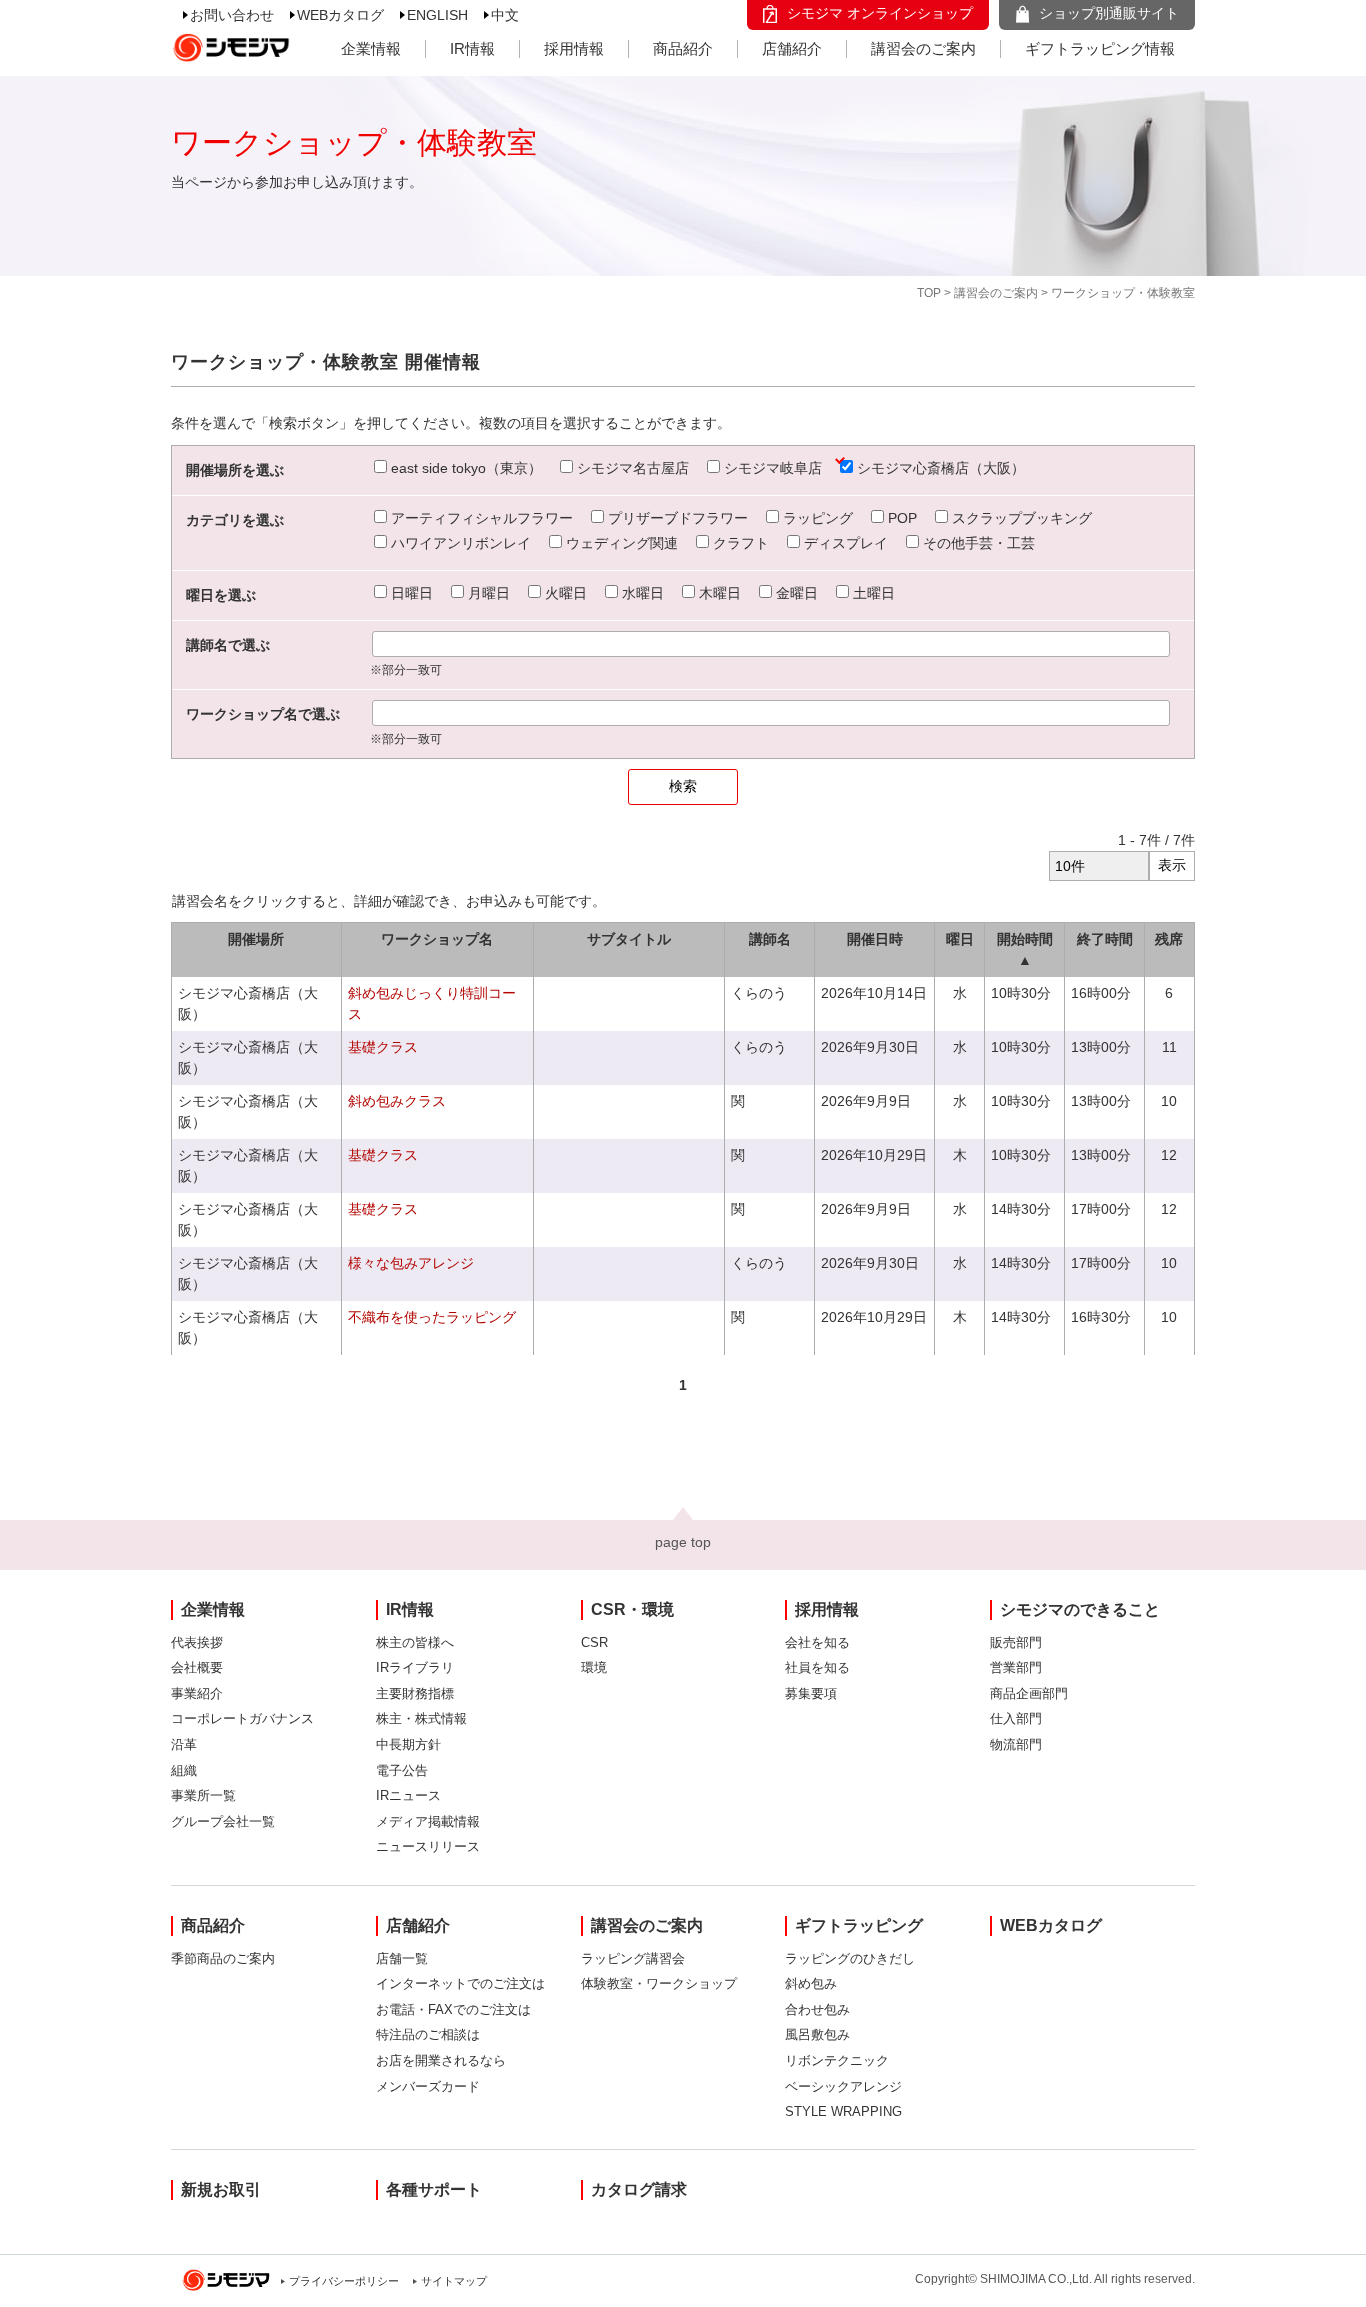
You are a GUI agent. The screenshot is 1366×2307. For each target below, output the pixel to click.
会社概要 (197, 1667)
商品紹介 (683, 48)
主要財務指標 (415, 1693)
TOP (929, 293)
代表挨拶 (197, 1642)
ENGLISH (437, 15)
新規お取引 (221, 2189)
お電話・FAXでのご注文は (453, 2009)
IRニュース (408, 1795)
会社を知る (817, 1642)
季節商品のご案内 (223, 1958)
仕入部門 (1016, 1718)
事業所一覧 (203, 1795)
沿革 (184, 1744)
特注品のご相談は (428, 2034)
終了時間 (1105, 939)
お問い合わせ (232, 15)
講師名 (770, 939)
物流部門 (1016, 1744)
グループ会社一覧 (223, 1821)
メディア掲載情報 (428, 1821)
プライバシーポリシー (344, 2281)
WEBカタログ (340, 15)
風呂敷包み (817, 2034)
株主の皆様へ (415, 1642)
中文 (505, 15)
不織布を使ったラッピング (432, 1317)
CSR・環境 (632, 1609)
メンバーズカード (428, 2086)
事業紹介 (197, 1693)
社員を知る (817, 1667)
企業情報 (371, 48)
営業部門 (1016, 1667)
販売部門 (1016, 1642)
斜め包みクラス (397, 1101)
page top (683, 1542)
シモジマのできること (1080, 1609)
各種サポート (434, 2189)
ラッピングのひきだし (850, 1958)
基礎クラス (383, 1047)
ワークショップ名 (437, 939)
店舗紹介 (792, 48)
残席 (1169, 939)
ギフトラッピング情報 (1100, 48)
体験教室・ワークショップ (659, 1983)
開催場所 (256, 939)
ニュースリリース (428, 1846)
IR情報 (472, 48)
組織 (184, 1770)
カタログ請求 (639, 2189)
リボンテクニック (837, 2060)
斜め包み (811, 1983)
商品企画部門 (1029, 1693)
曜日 (960, 939)
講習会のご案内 (923, 48)
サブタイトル (629, 939)
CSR (594, 1642)
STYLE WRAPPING (843, 2111)
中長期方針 (408, 1744)
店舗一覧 (402, 1958)
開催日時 (875, 939)
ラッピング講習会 (633, 1958)
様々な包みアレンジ (411, 1263)
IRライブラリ (415, 1667)
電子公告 (402, 1770)
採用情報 (574, 48)
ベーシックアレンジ (843, 2086)
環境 (594, 1667)
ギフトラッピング (859, 1925)
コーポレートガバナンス (242, 1718)
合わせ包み (817, 2009)
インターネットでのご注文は (460, 1983)
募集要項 (811, 1693)
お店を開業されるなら (441, 2060)
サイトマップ (454, 2281)
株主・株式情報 (421, 1718)
